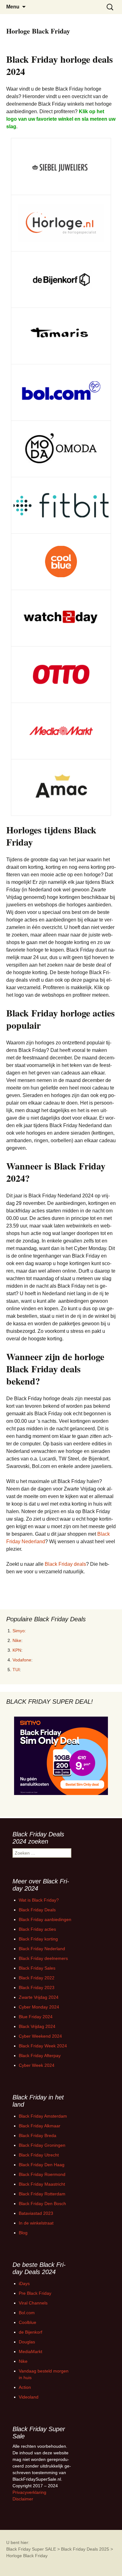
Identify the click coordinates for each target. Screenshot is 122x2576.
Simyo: (19, 1631)
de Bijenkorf (30, 2332)
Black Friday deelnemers (43, 1958)
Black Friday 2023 (37, 1987)
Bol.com (27, 2313)
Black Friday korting (38, 1939)
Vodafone (22, 1660)
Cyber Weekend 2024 (40, 2036)
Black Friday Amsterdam (43, 2116)
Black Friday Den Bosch (42, 2204)
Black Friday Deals (37, 1910)
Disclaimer (23, 2499)
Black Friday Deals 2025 (85, 2549)
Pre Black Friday (35, 2293)
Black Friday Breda (38, 2135)
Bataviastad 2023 (36, 2213)
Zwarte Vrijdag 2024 (39, 1997)
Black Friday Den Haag (42, 2165)
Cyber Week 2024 (37, 2065)
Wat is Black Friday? (39, 1900)
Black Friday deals (65, 1564)
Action (25, 2387)
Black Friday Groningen (42, 2145)
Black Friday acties (37, 1929)
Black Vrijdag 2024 (37, 2026)
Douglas (27, 2342)
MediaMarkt (30, 2352)
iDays (24, 2283)
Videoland (29, 2397)
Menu (13, 7)
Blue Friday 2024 (36, 2017)
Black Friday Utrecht (39, 2155)
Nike (17, 1640)
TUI (16, 1670)
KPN (17, 1650)
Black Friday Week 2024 (43, 2046)
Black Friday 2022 (37, 1978)
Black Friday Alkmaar (40, 2126)
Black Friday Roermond (42, 2174)
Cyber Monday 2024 (39, 2007)
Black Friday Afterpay (40, 2056)
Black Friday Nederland (42, 1949)
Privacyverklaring (29, 2492)
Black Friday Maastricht (42, 2184)
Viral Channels (33, 2303)
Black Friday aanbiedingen (45, 1919)
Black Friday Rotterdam (42, 2194)
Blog (23, 2233)
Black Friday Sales (37, 1968)
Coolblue (28, 2322)
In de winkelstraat (36, 2223)
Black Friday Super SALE (31, 2549)
